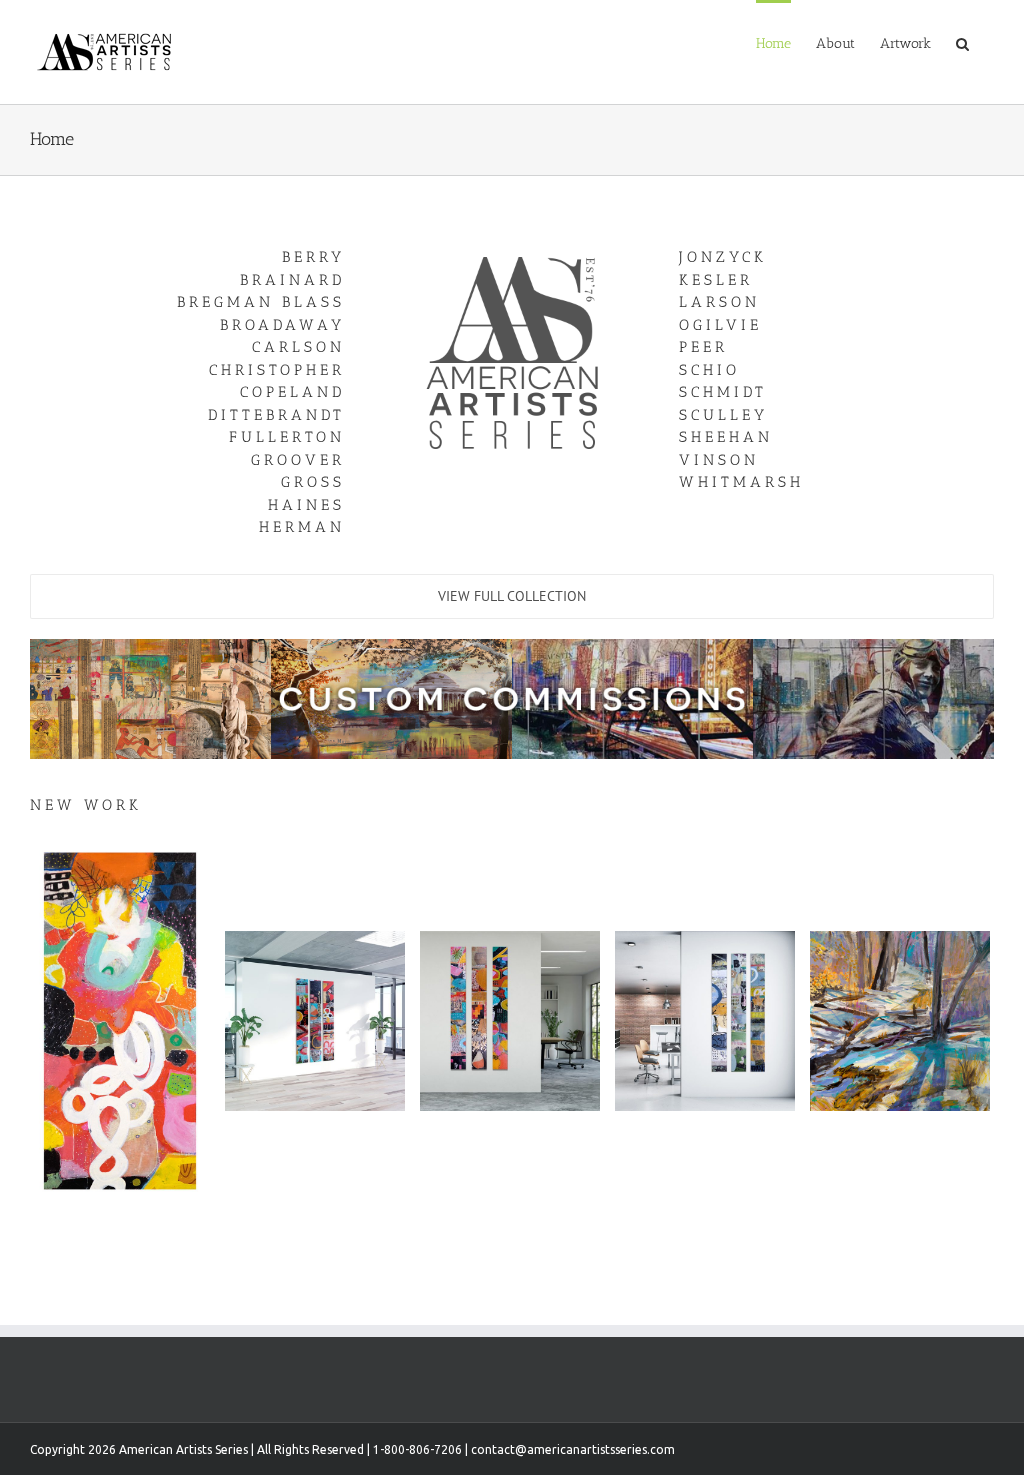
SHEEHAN (726, 437)
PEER (703, 347)
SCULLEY (723, 415)
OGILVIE (720, 325)
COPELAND (292, 392)
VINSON (719, 460)
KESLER (716, 280)
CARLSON (298, 347)
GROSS (313, 482)
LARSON (719, 302)
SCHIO (709, 370)
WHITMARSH (741, 482)
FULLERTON (287, 437)
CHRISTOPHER (277, 370)
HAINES (306, 505)
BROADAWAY (282, 325)
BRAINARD (292, 280)
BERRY (313, 257)
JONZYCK (723, 257)
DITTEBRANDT (276, 415)
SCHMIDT (723, 392)
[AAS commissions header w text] (512, 645)
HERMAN (302, 527)
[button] (962, 42)
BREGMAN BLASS (261, 302)
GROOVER (298, 460)
